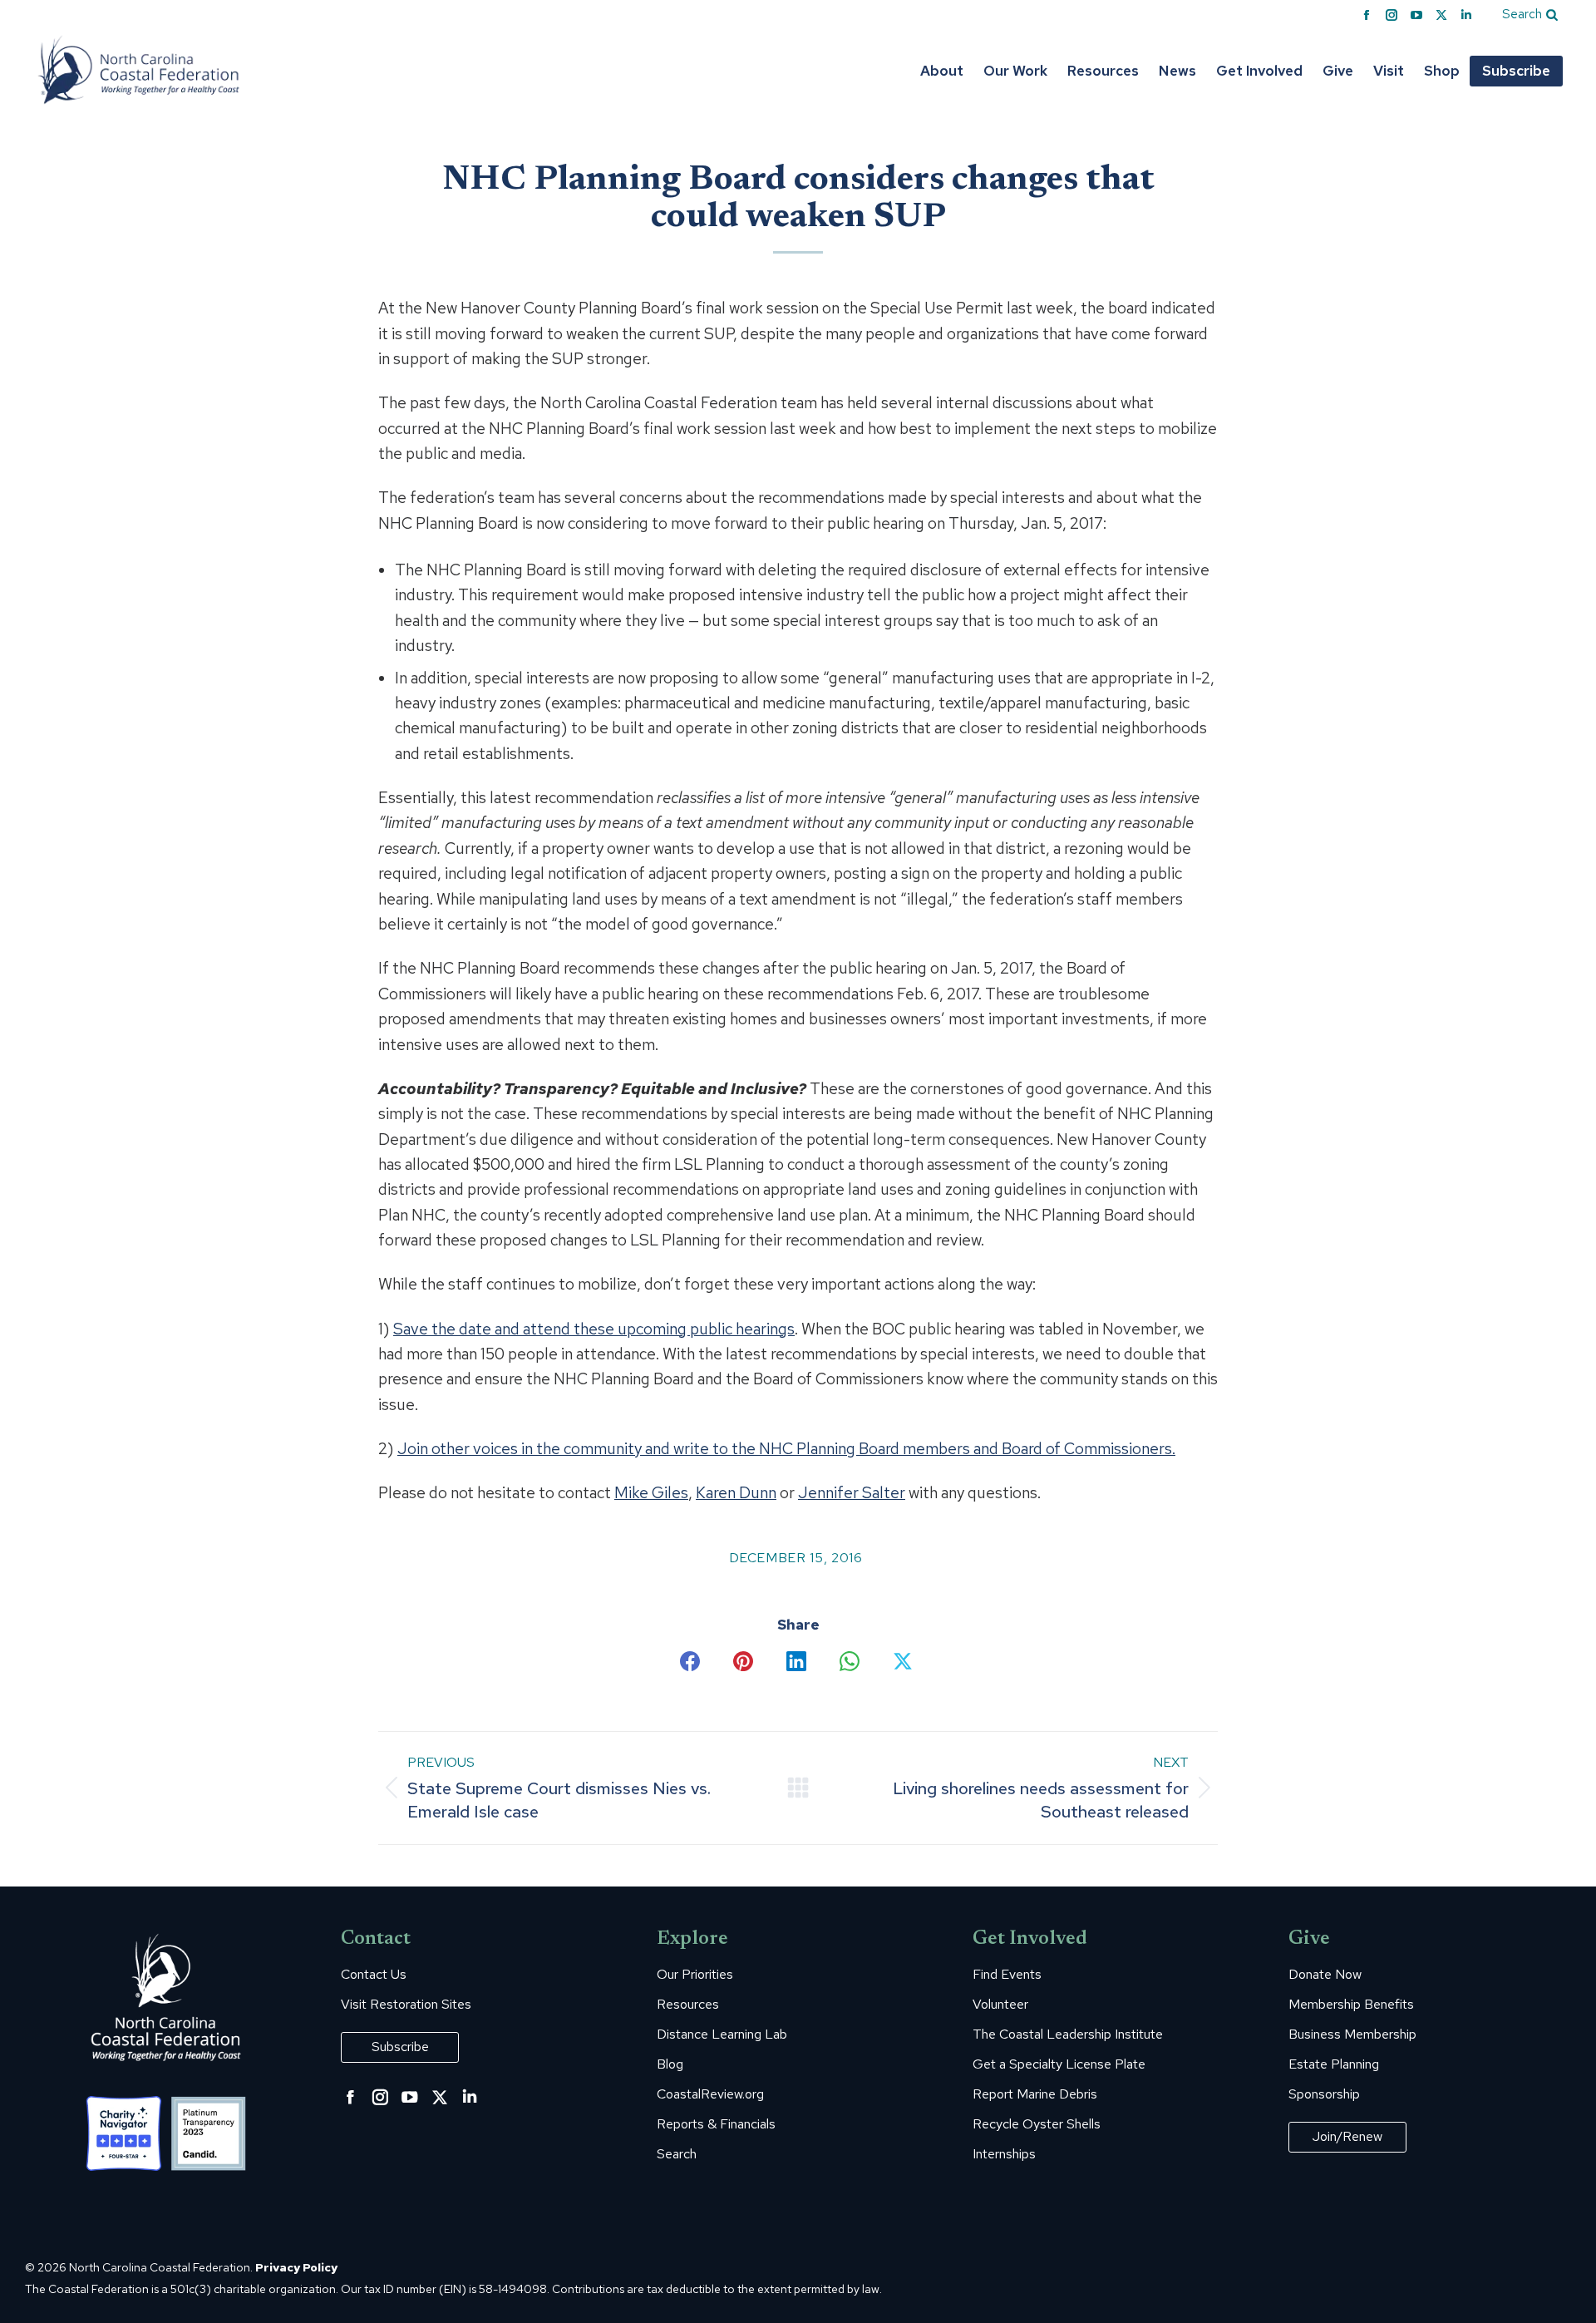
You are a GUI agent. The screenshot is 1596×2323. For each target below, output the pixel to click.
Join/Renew (1347, 2136)
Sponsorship (1324, 2094)
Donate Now (1325, 1975)
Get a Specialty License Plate (1059, 2064)
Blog (670, 2064)
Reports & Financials (716, 2124)
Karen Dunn (736, 1493)
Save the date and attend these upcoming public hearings (594, 1329)
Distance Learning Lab (722, 2034)
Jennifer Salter (852, 1493)
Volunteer (1000, 2005)
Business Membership (1352, 2034)
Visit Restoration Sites (406, 2005)
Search (677, 2154)
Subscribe (400, 2047)
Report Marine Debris (1035, 2094)
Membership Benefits (1351, 2005)
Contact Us (374, 1975)
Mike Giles (651, 1493)
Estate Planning (1334, 2064)
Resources (688, 2005)
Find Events (1007, 1975)
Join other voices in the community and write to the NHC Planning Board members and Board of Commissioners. (786, 1449)
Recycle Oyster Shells (1037, 2124)
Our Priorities (695, 1975)
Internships (1004, 2154)
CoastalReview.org (710, 2094)
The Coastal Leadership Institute (1068, 2034)
